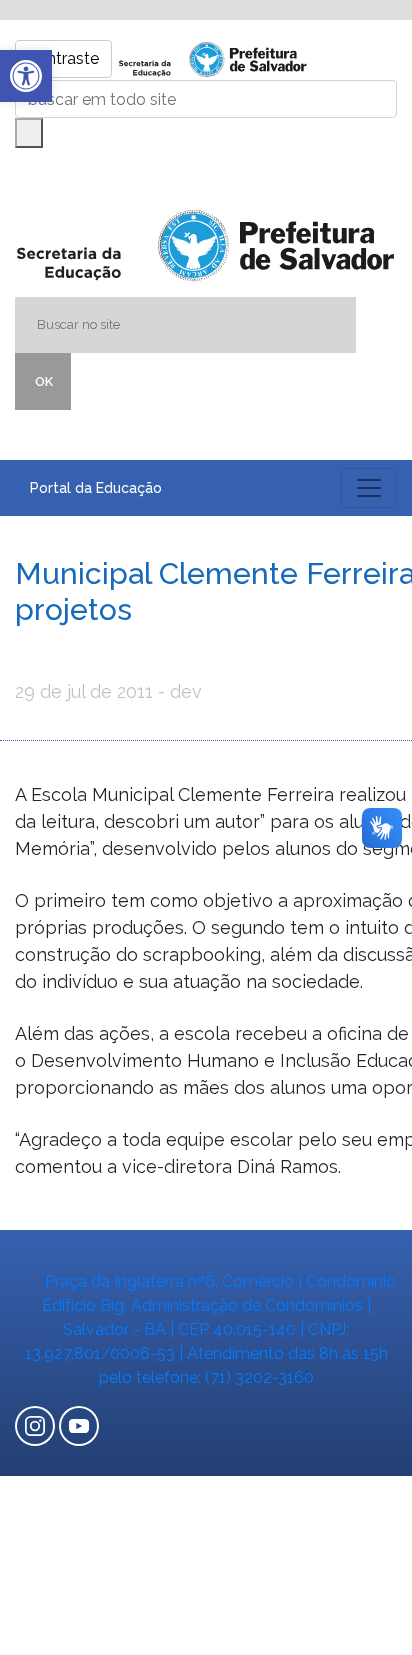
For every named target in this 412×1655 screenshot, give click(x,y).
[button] (26, 76)
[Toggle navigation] (369, 488)
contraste (63, 58)
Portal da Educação (96, 488)
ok (44, 381)
